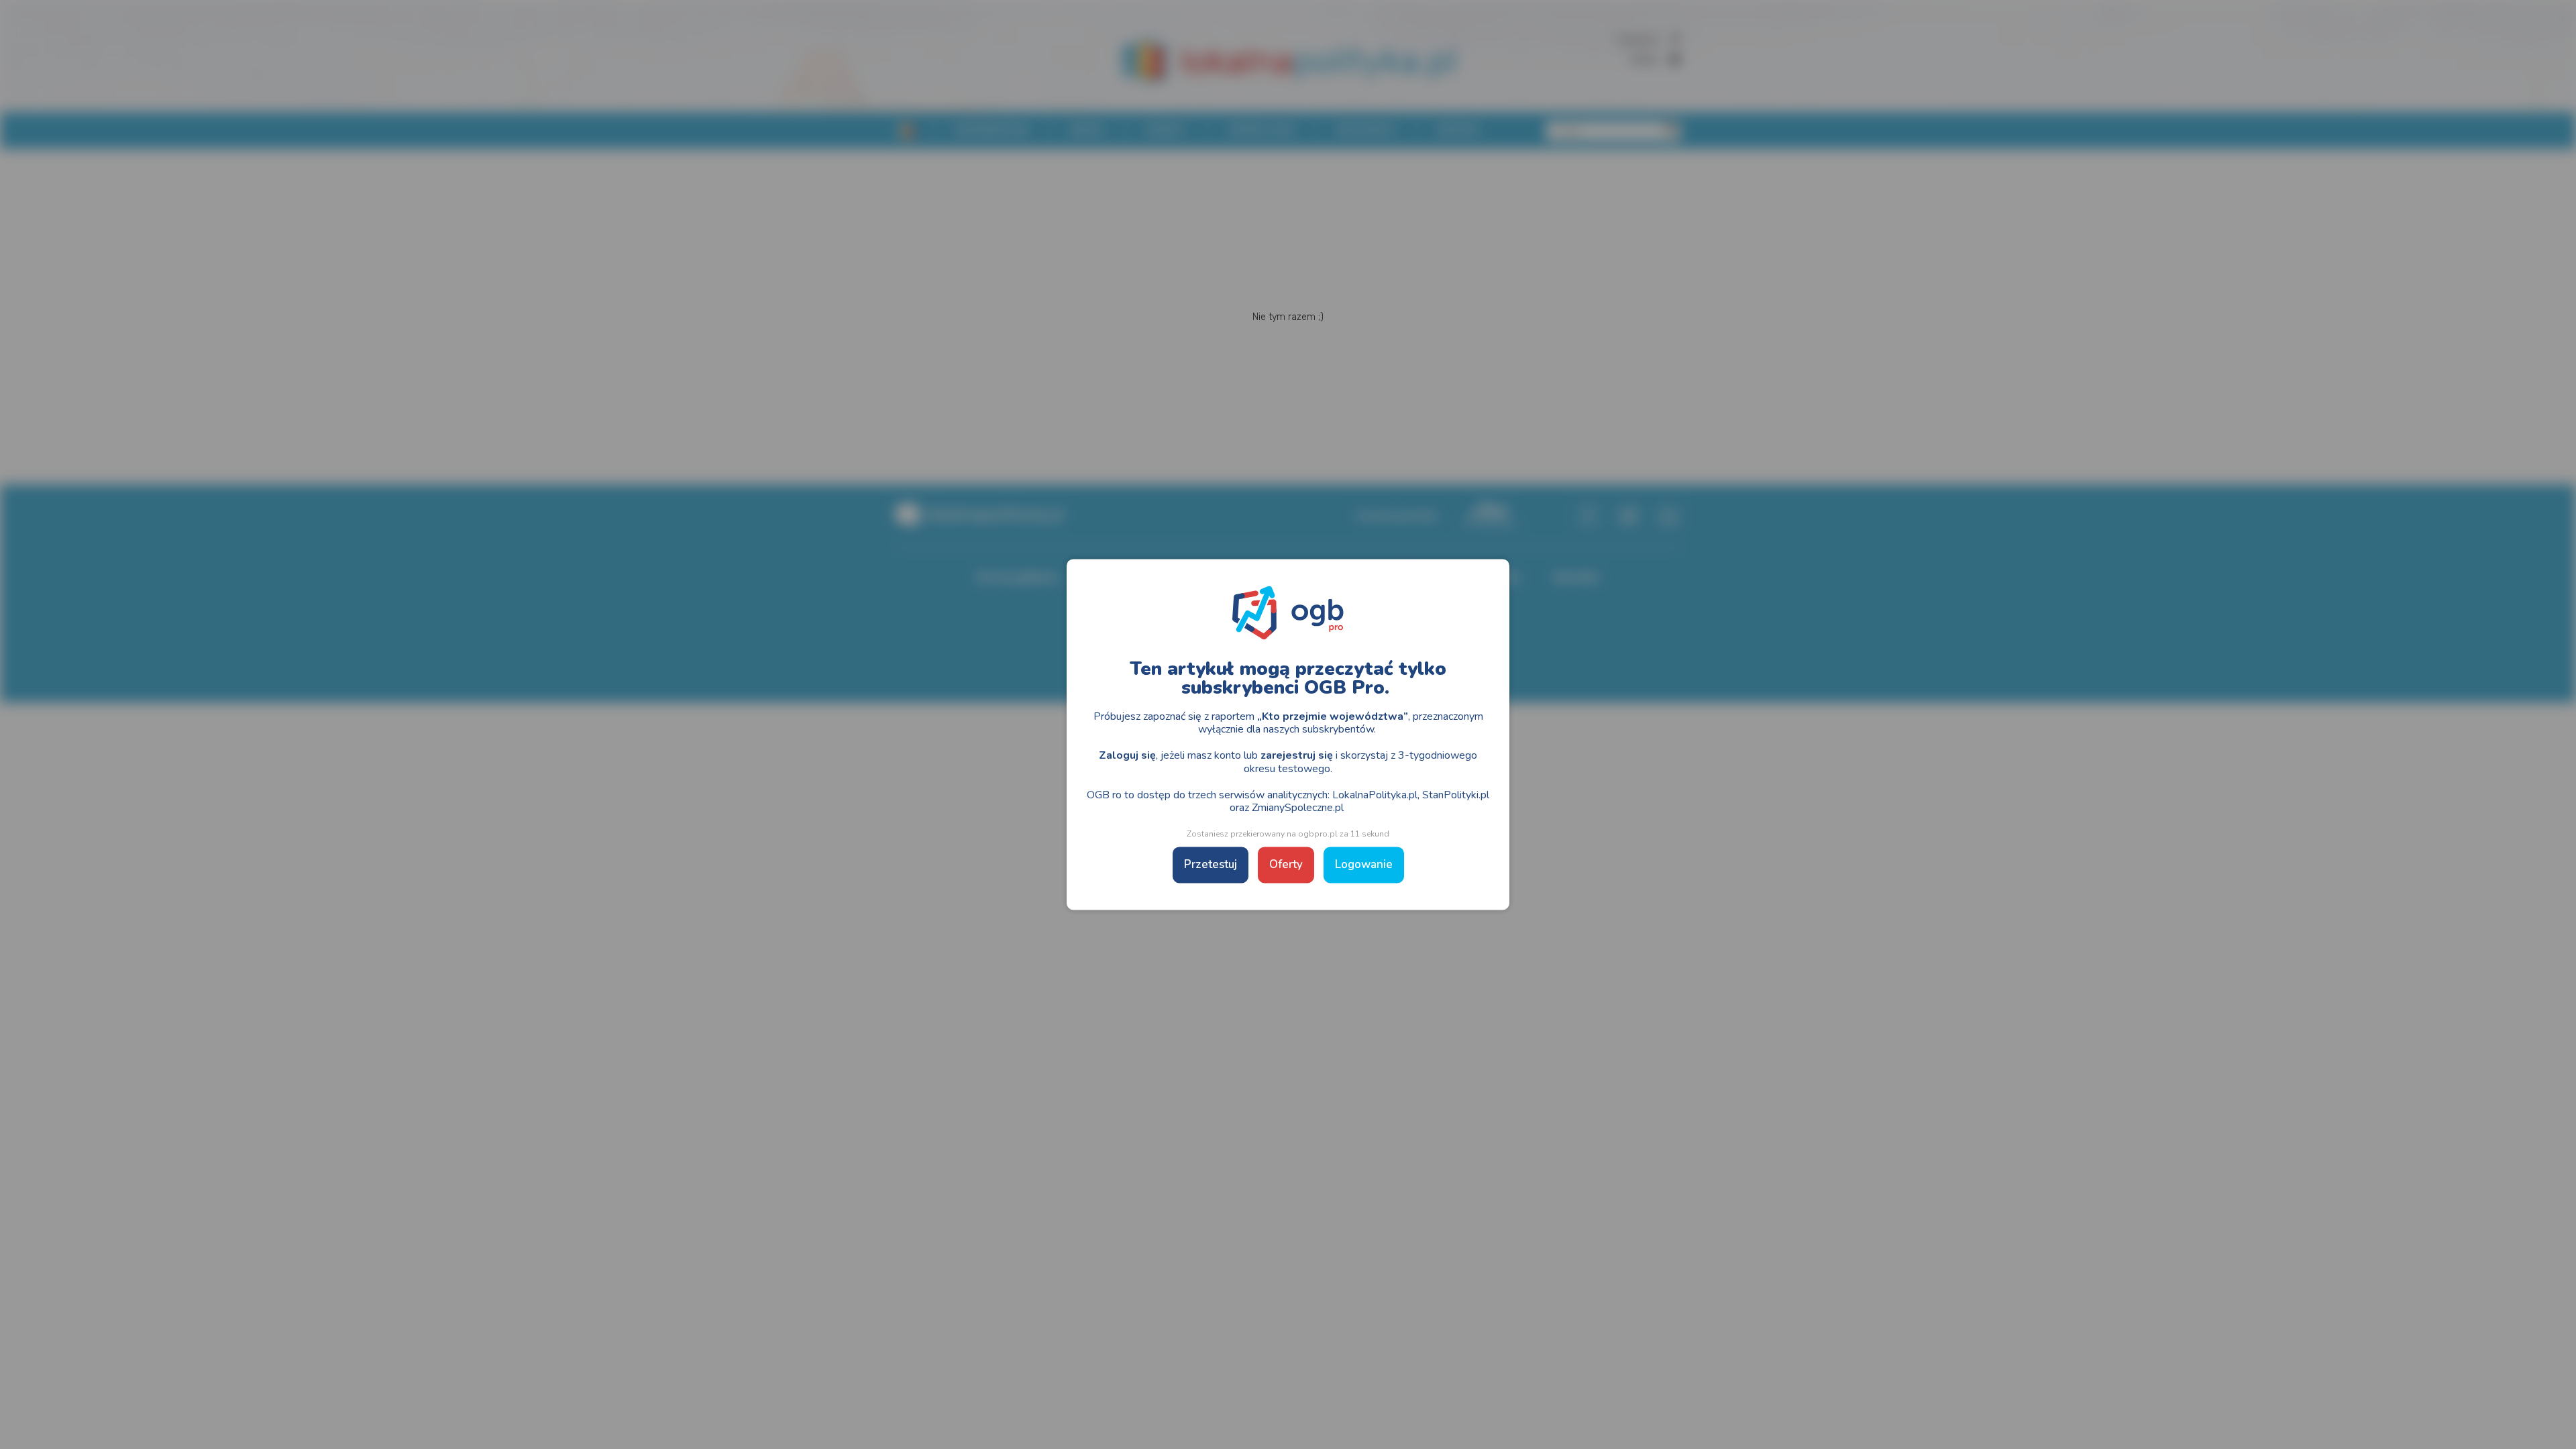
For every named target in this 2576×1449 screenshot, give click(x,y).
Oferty (1286, 865)
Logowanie (1364, 865)
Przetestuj (1211, 865)
